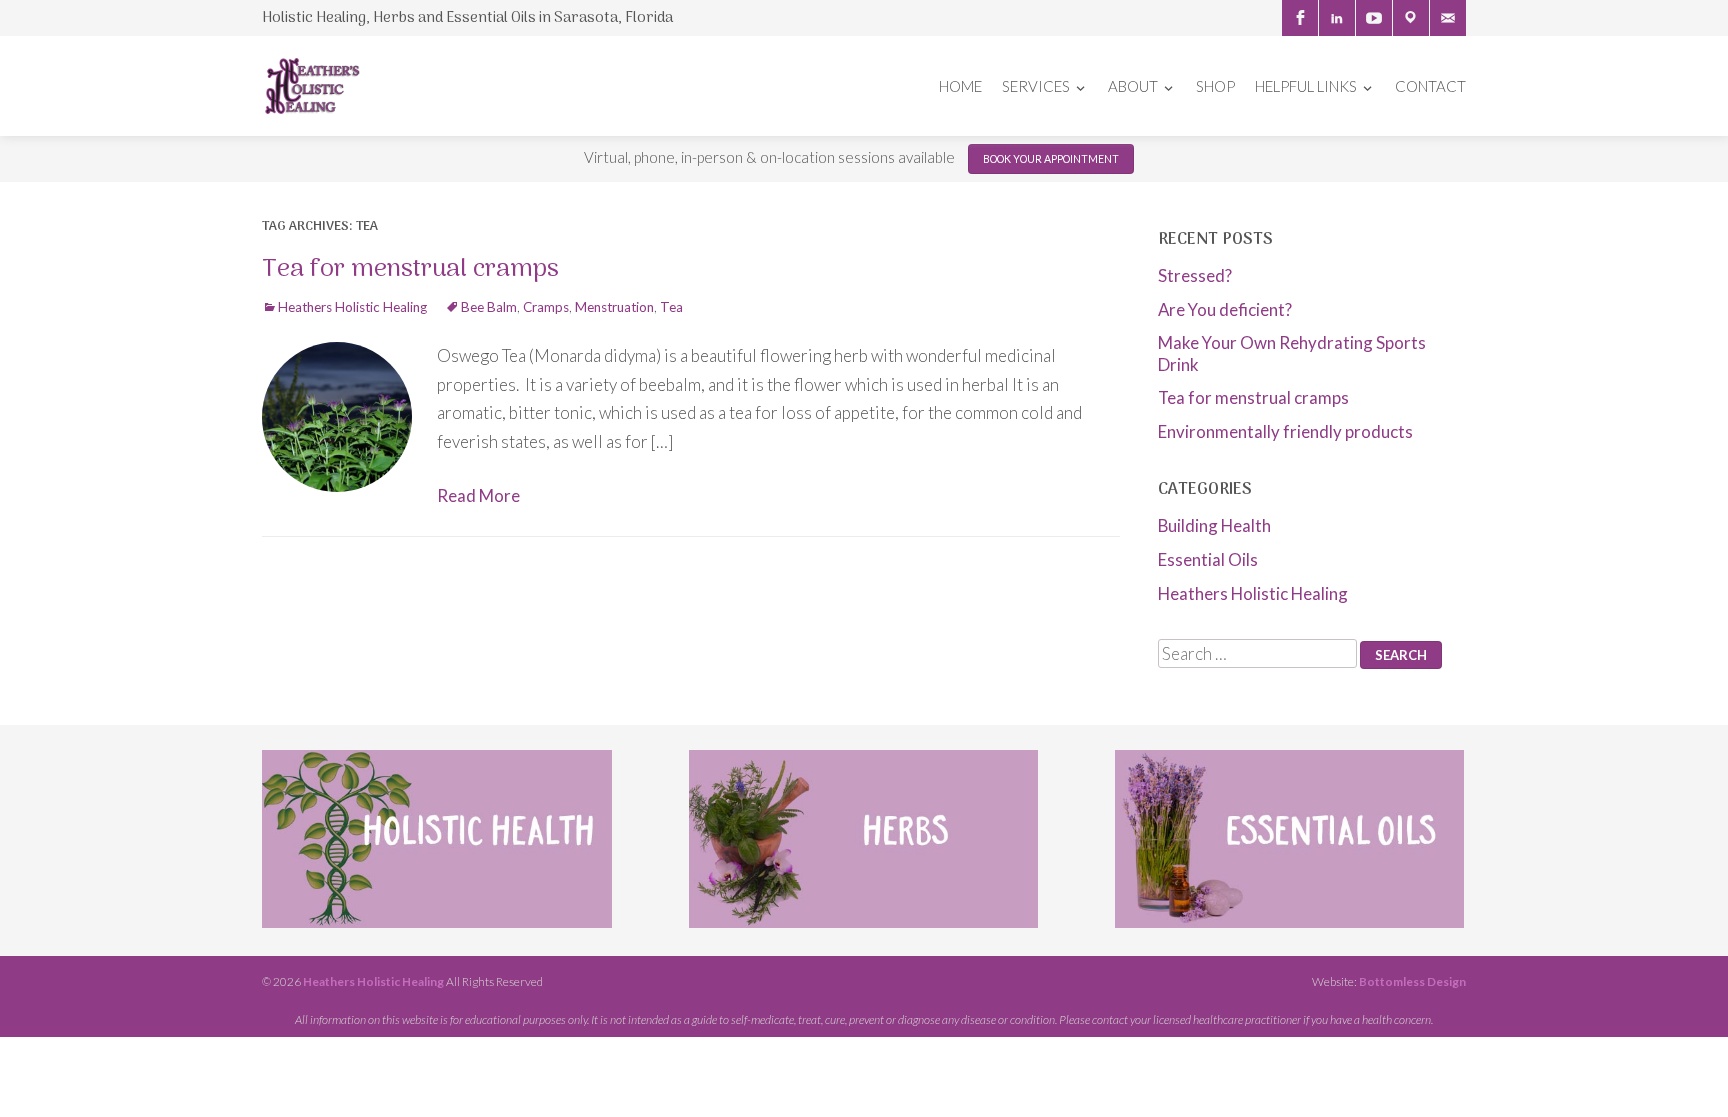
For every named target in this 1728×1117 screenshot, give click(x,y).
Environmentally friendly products (1285, 431)
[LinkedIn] (1337, 18)
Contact (1430, 86)
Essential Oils (1208, 559)
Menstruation (614, 307)
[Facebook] (1300, 18)
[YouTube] (1374, 18)
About (1133, 86)
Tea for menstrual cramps (410, 269)
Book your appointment (1051, 159)
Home (960, 86)
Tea (671, 307)
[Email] (1448, 18)
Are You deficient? (1225, 309)
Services (1036, 86)
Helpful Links (1306, 86)
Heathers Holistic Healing (352, 307)
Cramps (546, 307)
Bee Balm (489, 307)
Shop (1215, 86)
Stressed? (1195, 275)
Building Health (1214, 525)
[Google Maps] (1411, 18)
